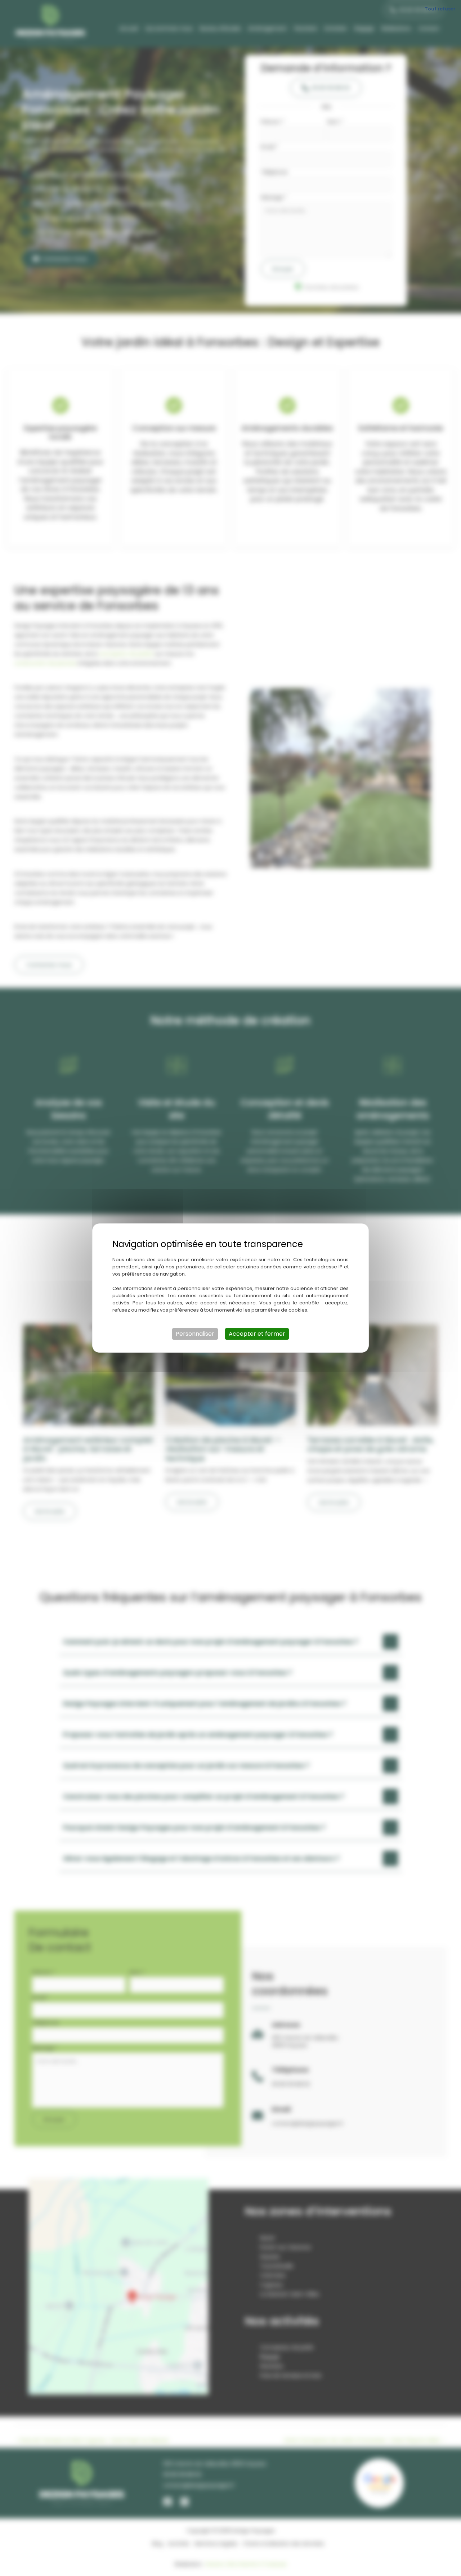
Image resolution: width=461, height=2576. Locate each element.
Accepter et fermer (257, 1334)
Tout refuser (440, 9)
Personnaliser (195, 1334)
